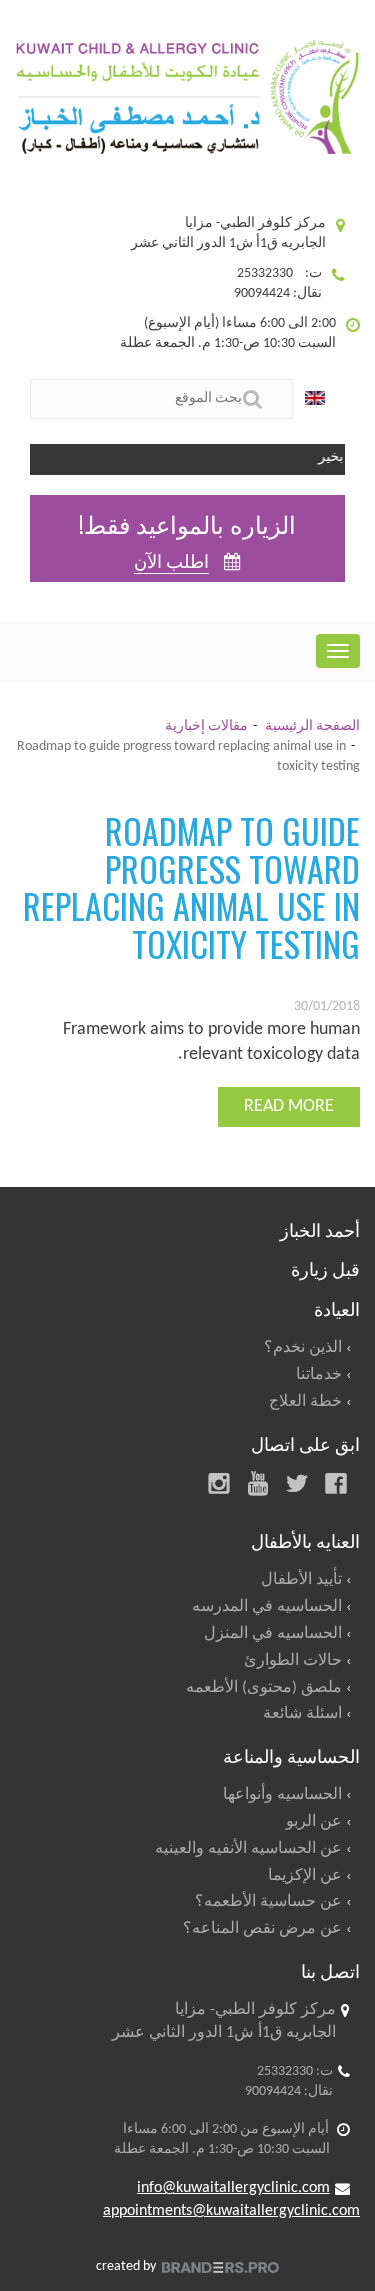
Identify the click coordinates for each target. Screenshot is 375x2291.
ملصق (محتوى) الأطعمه (264, 1688)
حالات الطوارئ (293, 1661)
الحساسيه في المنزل (273, 1634)
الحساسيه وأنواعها (282, 1795)
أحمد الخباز (320, 1229)
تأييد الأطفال (301, 1580)
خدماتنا (319, 1375)
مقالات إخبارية (206, 726)
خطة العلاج (305, 1402)
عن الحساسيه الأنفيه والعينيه (248, 1849)
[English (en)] (320, 399)
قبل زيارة (325, 1268)
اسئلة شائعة (302, 1714)
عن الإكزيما (305, 1876)
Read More (289, 1106)
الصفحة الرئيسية (312, 726)
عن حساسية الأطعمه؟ (268, 1902)
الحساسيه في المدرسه (267, 1607)
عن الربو (314, 1822)
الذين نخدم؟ (303, 1348)
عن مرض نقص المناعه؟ (262, 1929)
